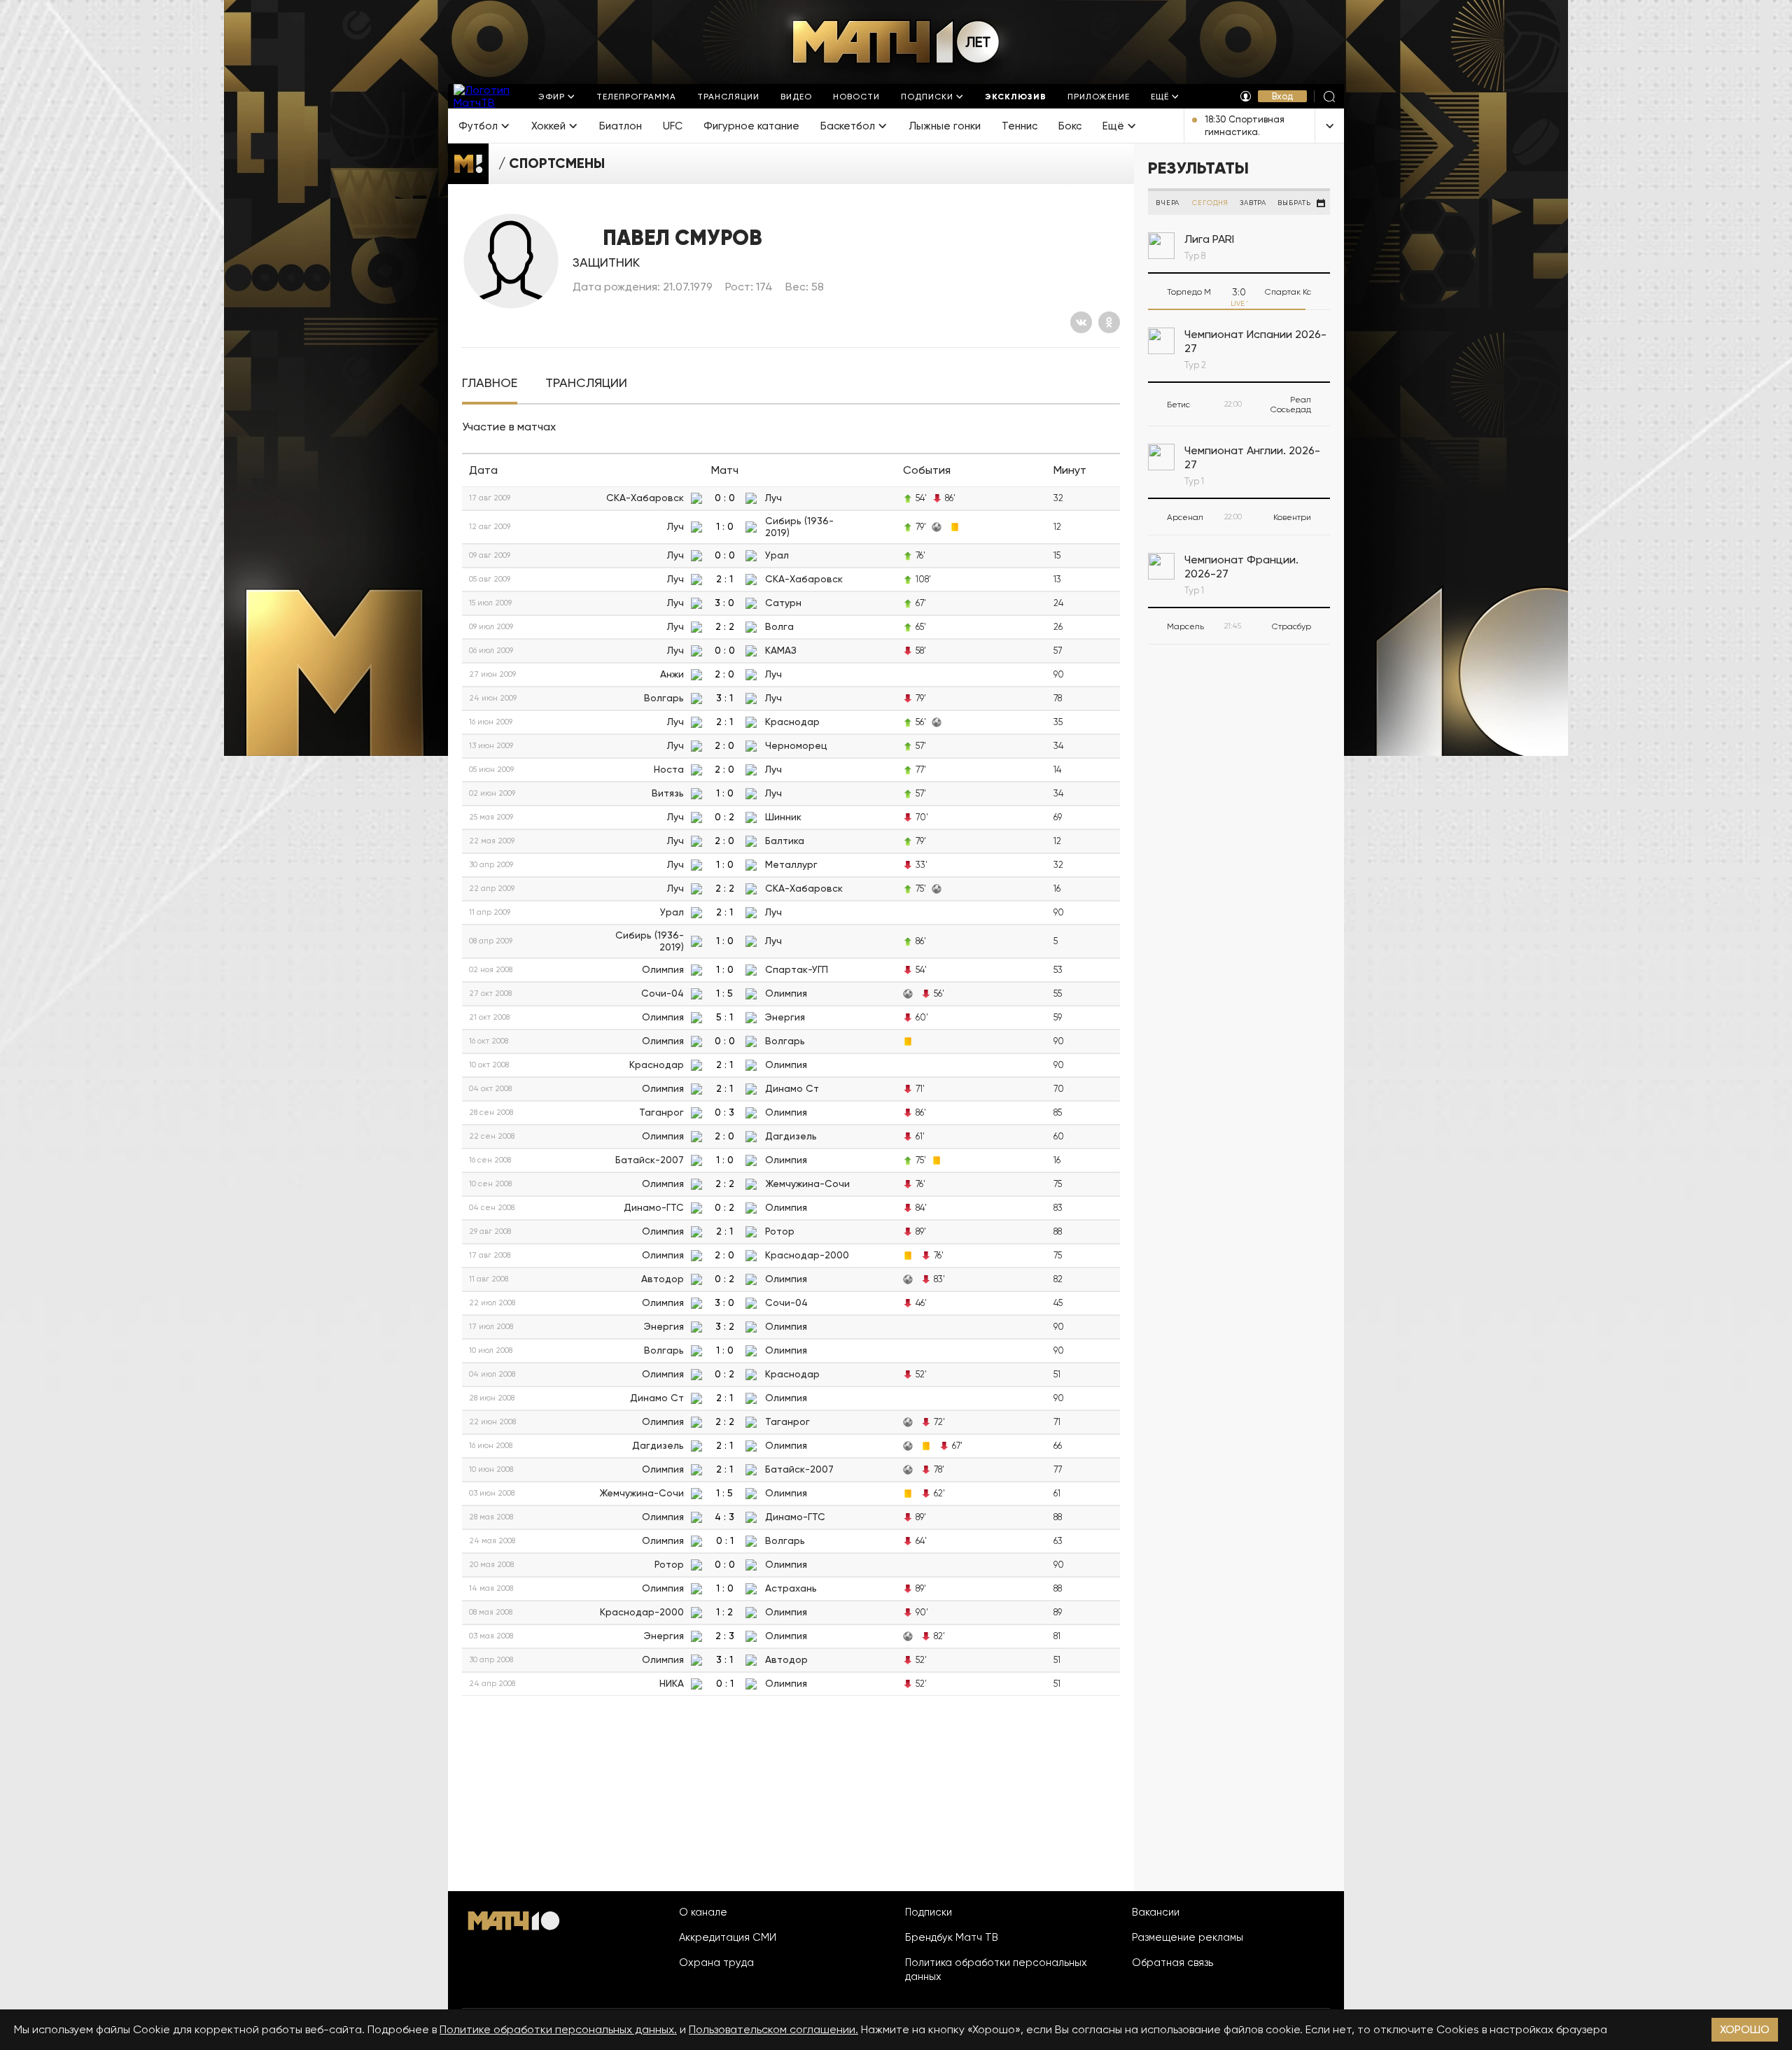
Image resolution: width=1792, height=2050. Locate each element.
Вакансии (1156, 1912)
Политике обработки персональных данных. (558, 2029)
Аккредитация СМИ (728, 1937)
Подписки (929, 1912)
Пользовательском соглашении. (773, 2029)
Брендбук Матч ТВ (952, 1937)
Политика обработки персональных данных (996, 1970)
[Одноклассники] (1109, 322)
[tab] (490, 383)
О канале (703, 1912)
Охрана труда (716, 1963)
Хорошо (1745, 2029)
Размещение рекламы (1188, 1937)
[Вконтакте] (1081, 322)
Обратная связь (1172, 1963)
